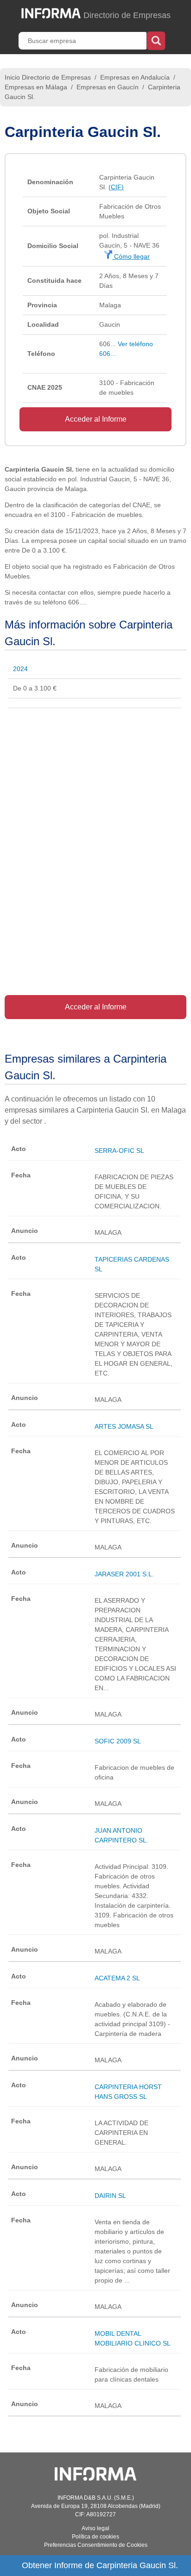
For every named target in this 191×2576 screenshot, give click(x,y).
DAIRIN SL (110, 2196)
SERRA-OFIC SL (119, 1151)
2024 (20, 669)
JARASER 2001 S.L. (124, 1574)
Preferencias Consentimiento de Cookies (96, 2545)
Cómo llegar (131, 256)
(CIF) (116, 187)
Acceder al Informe (96, 419)
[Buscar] (156, 40)
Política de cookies (95, 2537)
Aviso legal (95, 2528)
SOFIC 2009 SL (118, 1741)
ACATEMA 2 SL (117, 1978)
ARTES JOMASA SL (124, 1426)
